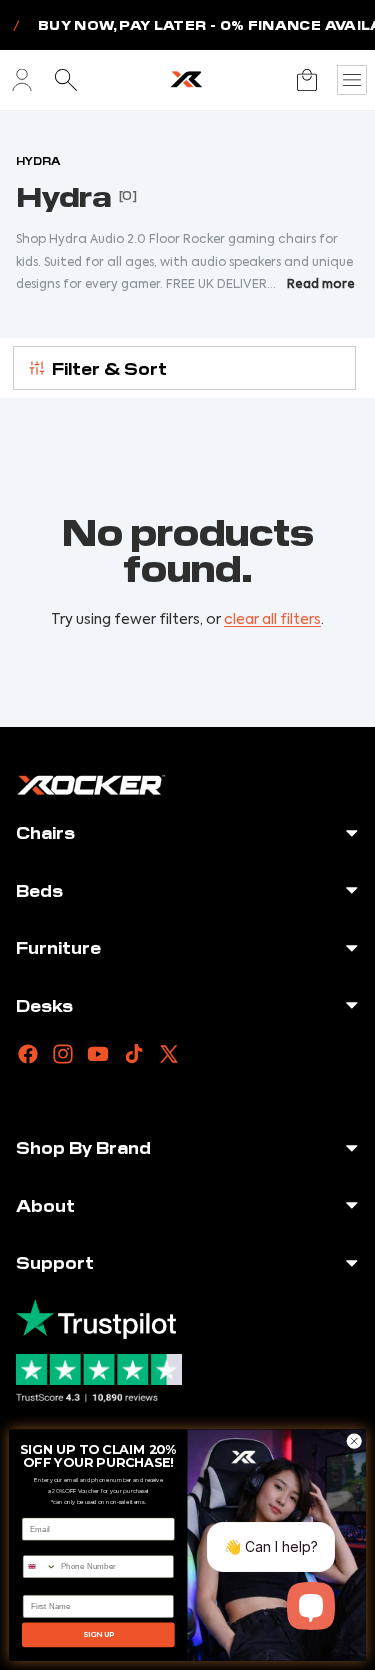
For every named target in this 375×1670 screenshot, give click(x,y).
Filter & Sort (109, 368)
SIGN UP (99, 1634)
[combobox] (39, 1567)
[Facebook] (28, 1054)
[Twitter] (169, 1054)
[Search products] (66, 80)
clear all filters (272, 620)
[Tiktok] (134, 1054)
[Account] (22, 80)
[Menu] (352, 80)
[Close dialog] (354, 1441)
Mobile (36, 1547)
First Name (44, 1587)
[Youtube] (98, 1054)
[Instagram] (63, 1054)
